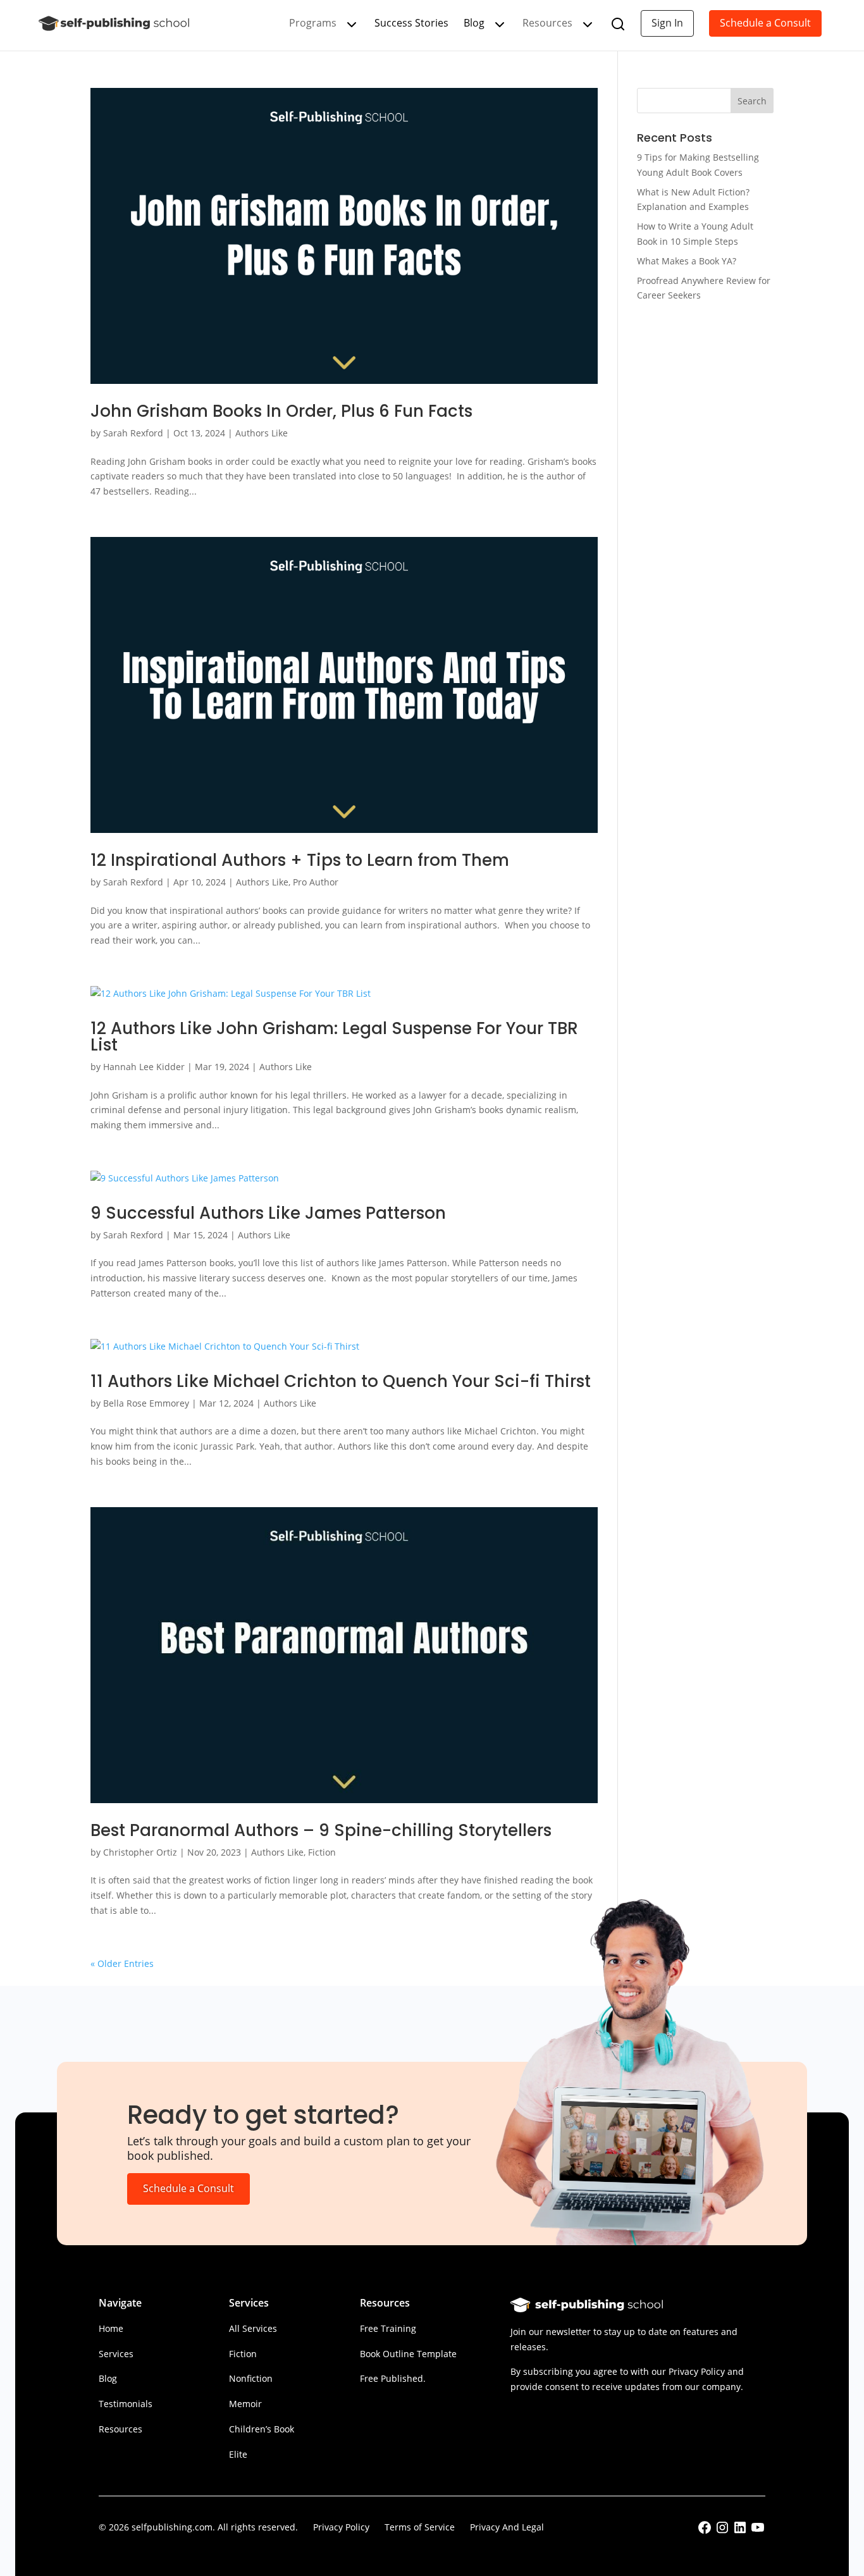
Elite (238, 2454)
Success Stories (411, 23)
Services (116, 2354)
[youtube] (758, 2531)
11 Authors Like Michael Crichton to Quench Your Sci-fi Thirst (341, 1381)
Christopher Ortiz (140, 1852)
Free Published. (393, 2378)
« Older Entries (122, 1963)
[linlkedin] (740, 2531)
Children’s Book (262, 2429)
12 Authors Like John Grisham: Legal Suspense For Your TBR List (334, 1037)
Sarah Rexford (133, 433)
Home (111, 2328)
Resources (120, 2429)
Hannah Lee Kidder (144, 1067)
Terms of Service (420, 2527)
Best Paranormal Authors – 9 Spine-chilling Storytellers (321, 1830)
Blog (474, 23)
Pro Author (316, 882)
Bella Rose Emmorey (146, 1403)
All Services (253, 2328)
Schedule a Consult (765, 23)
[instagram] (722, 2531)
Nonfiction (251, 2378)
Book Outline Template (408, 2354)
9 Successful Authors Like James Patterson (273, 1213)
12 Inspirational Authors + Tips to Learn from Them (300, 860)
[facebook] (705, 2531)
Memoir (245, 2404)
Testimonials (126, 2404)
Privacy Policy (341, 2527)
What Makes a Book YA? (687, 261)
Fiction (322, 1852)
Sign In (667, 23)
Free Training (388, 2328)
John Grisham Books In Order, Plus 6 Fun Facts (281, 411)
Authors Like (262, 433)
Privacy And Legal (507, 2527)
